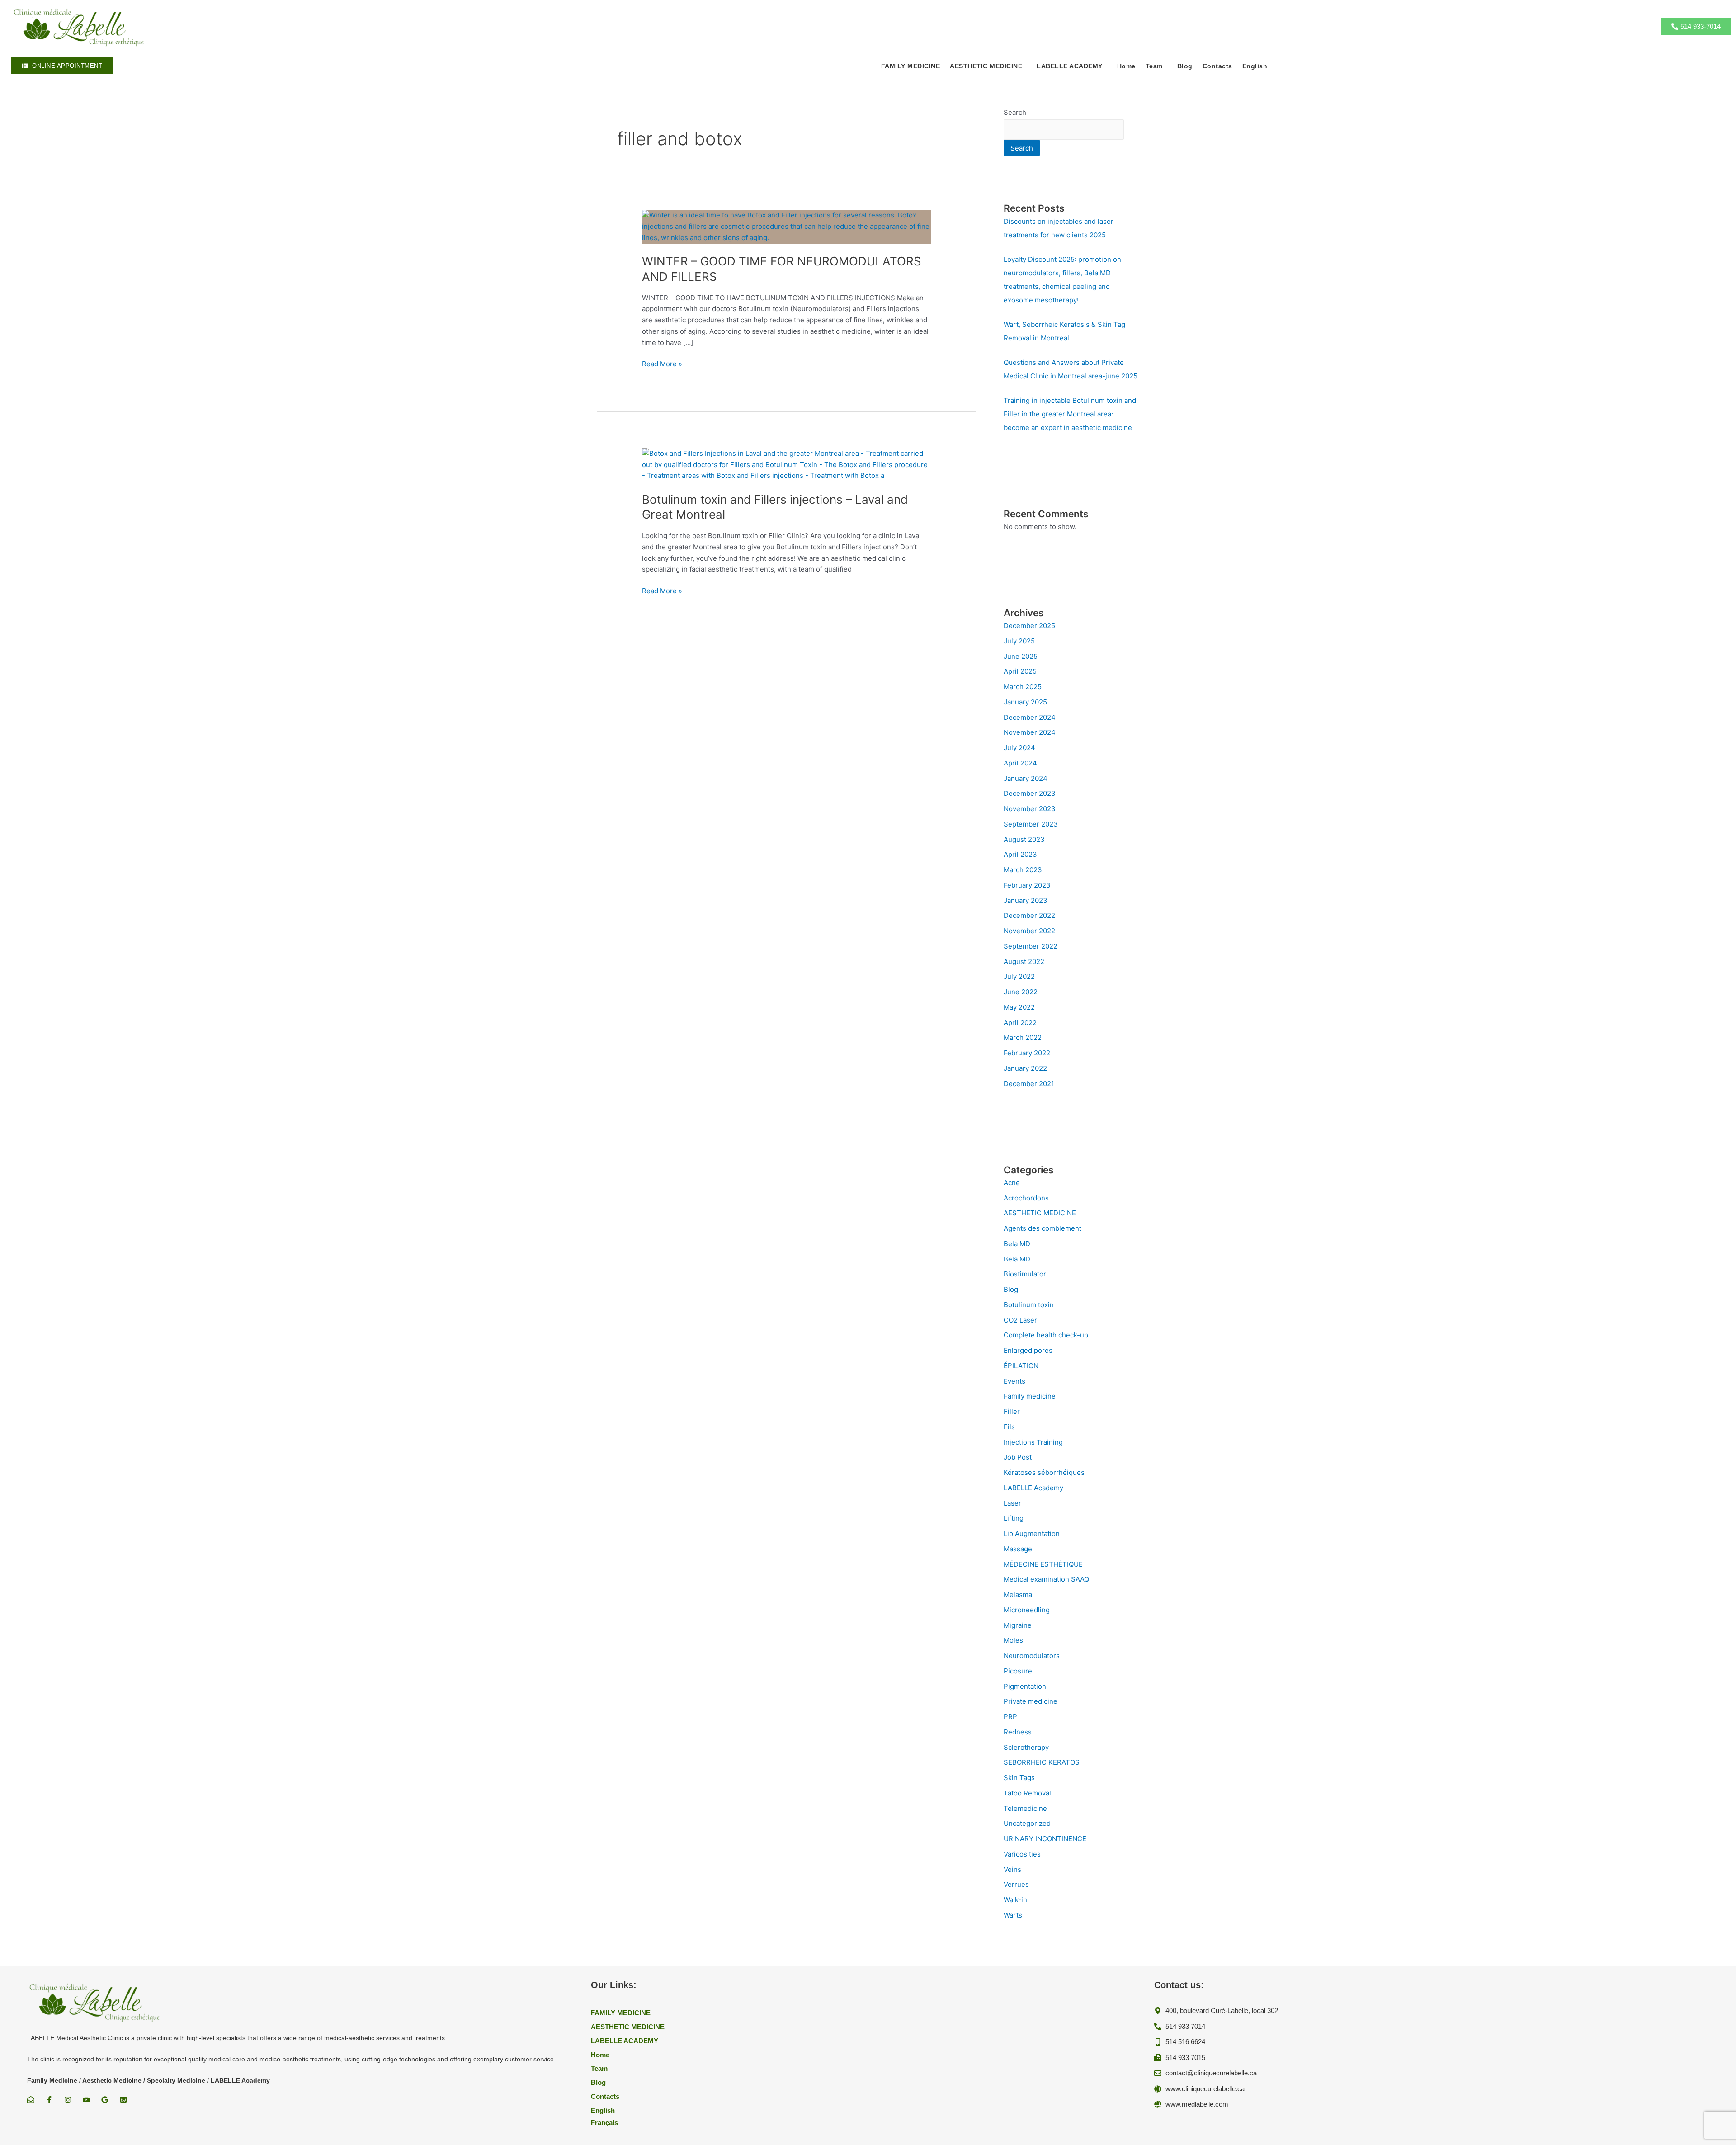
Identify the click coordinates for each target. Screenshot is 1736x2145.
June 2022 (1021, 992)
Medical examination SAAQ (1046, 1579)
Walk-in (1015, 1900)
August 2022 (1024, 961)
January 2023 (1026, 900)
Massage (1018, 1549)
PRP (1010, 1717)
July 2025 (1019, 641)
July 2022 (1019, 976)
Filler (1012, 1411)
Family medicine (1030, 1396)
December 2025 (1029, 626)
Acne (1012, 1183)
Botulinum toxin (1029, 1305)
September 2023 (1031, 824)
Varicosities (1022, 1854)
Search (1015, 112)
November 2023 (1030, 809)
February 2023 (1027, 885)
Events (1014, 1381)
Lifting (1014, 1518)
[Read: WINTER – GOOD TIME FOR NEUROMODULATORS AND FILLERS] (787, 226)
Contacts (1217, 66)
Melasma (1018, 1595)
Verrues (1016, 1884)
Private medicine (1031, 1701)
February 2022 (1027, 1053)
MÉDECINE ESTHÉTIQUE (1043, 1564)
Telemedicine (1025, 1808)
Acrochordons (1026, 1198)
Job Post (1018, 1457)
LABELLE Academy (1033, 1488)
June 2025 (1021, 656)
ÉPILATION (1021, 1366)
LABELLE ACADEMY (1070, 66)
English (1255, 66)
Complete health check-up (1046, 1335)
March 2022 (1023, 1037)
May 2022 (1019, 1007)
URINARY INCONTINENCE (1045, 1839)
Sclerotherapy (1026, 1747)
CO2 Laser (1020, 1320)
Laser (1012, 1503)
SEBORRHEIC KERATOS (1042, 1762)
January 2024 (1026, 778)
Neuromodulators (1032, 1656)
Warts (1013, 1915)
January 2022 (1025, 1068)
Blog (1185, 66)
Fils (1009, 1427)
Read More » (662, 364)
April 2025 (1020, 671)
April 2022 (1020, 1023)
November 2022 (1029, 931)
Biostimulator (1025, 1274)
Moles (1013, 1640)
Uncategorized (1027, 1823)
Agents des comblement (1043, 1228)
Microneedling (1027, 1610)
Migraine (1018, 1625)
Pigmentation (1025, 1686)
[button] (988, 66)
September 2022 (1031, 946)
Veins (1012, 1869)
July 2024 (1019, 748)
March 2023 (1023, 870)
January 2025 (1025, 702)
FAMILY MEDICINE (911, 66)
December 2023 (1030, 793)
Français (604, 2123)
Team (1154, 66)
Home (1126, 66)
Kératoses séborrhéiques (1044, 1472)
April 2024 (1020, 763)
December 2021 (1029, 1084)
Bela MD (1017, 1244)
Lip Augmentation (1032, 1533)
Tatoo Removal (1027, 1793)
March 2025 (1023, 687)
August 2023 (1024, 839)
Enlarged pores (1028, 1350)
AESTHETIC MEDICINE (1040, 1213)
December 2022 (1029, 915)
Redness (1018, 1732)
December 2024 (1030, 717)
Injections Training (1033, 1442)
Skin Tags (1019, 1778)
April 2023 (1020, 854)
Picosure (1018, 1671)
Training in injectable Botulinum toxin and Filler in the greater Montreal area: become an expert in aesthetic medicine (1070, 414)
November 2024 (1030, 732)
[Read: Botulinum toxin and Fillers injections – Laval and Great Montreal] (787, 464)
